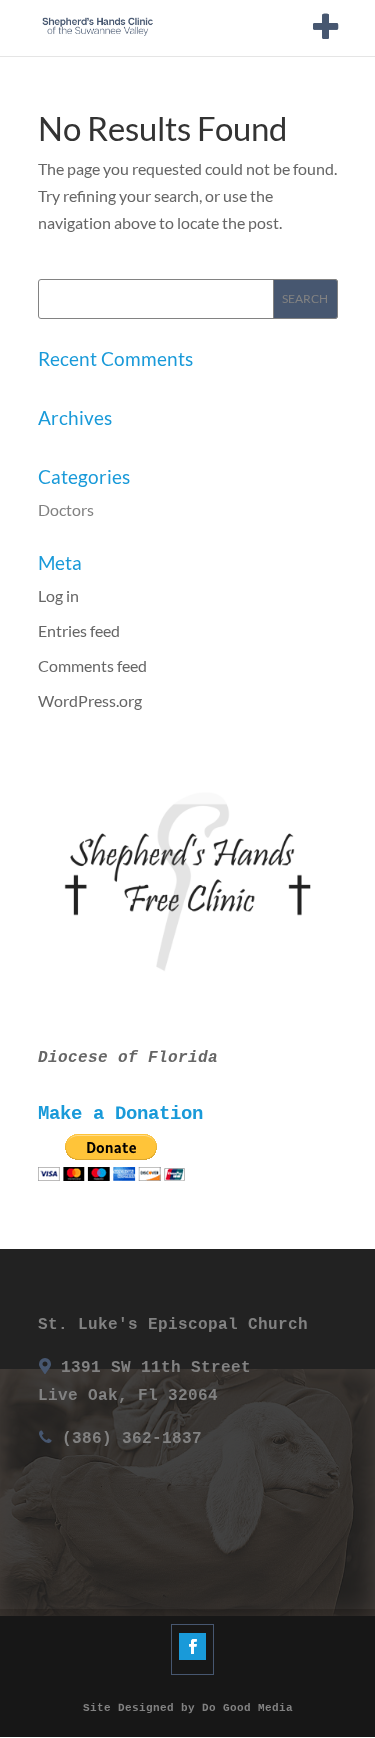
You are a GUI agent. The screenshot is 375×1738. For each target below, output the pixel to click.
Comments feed (92, 665)
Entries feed (79, 630)
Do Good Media (247, 1708)
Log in (58, 595)
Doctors (66, 509)
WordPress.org (90, 700)
